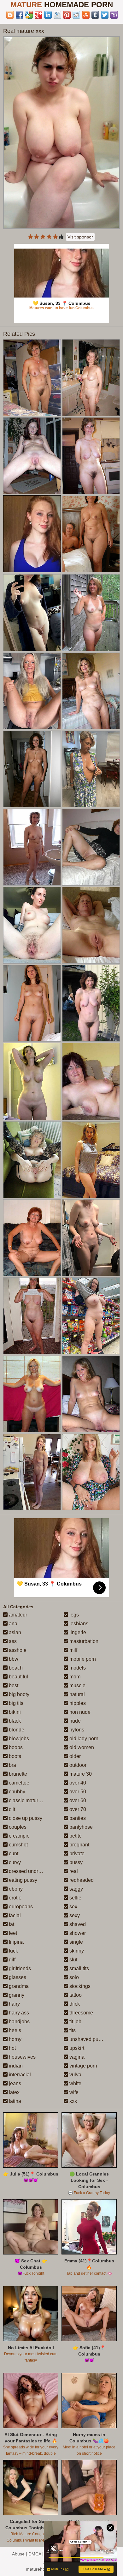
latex (14, 2092)
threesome (81, 2013)
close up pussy (25, 1818)
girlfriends (19, 1968)
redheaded (81, 1880)
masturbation (83, 1641)
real (73, 1871)
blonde (16, 1730)
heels (14, 2030)
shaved (77, 1924)
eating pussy (22, 1880)
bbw (13, 1659)
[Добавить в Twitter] (105, 15)
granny (16, 1995)
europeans (20, 1907)
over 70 (77, 1809)
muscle (77, 1685)
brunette (17, 1774)
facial (14, 1915)
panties (77, 1818)
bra (12, 1765)
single (76, 1942)
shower (77, 1933)
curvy (14, 1862)
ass (12, 1641)
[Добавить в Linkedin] (48, 15)
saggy (76, 1889)
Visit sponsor (80, 237)
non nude (79, 1712)
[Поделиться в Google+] (38, 15)
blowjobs (18, 1739)
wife (73, 2092)
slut (73, 1960)
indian (15, 2066)
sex (73, 1907)
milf (73, 1650)
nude (74, 1721)
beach (15, 1668)
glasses (17, 1977)
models (77, 1668)
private (76, 1854)
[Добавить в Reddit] (76, 15)
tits (72, 2030)
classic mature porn (30, 1800)
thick (74, 2004)
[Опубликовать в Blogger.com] (10, 15)
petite (75, 1836)
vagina (76, 2057)
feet (12, 1933)
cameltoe (18, 1783)
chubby (16, 1792)
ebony (15, 1889)
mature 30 (80, 1774)
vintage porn (83, 2066)
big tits (15, 1703)
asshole (17, 1650)
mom (74, 1677)
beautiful (18, 1677)
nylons (76, 1730)
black (14, 1721)
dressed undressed (30, 1871)
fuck (13, 1951)
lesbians (78, 1624)
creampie (19, 1836)
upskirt (76, 2048)
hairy (14, 2004)
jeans (14, 2083)
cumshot (18, 1845)
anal (13, 1624)
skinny (76, 1951)
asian (14, 1632)
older (74, 1756)
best (13, 1685)
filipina (16, 1942)
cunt (13, 1854)
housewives (22, 2057)
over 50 (77, 1792)
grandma (18, 1986)
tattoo (75, 1995)
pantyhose (80, 1827)
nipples (77, 1703)
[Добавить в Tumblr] (95, 15)
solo (73, 1977)
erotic (14, 1898)
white (75, 2083)
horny (15, 2039)
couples (17, 1827)
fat (11, 1924)
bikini (14, 1712)
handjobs (19, 2022)
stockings (79, 1986)
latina (14, 2101)
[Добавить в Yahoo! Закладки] (114, 15)
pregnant (79, 1845)
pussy (75, 1862)
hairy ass (18, 2013)
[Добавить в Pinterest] (67, 15)
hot (12, 2048)
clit (11, 1809)
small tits (79, 1968)
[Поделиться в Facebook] (20, 15)
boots (14, 1756)
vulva (75, 2075)
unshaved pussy (87, 2039)
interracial (19, 2075)
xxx (73, 2101)
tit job (75, 2022)
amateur (17, 1615)
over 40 (77, 1783)
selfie (75, 1898)
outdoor (77, 1765)
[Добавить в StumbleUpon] (86, 15)
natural (76, 1694)
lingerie (77, 1632)
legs (73, 1615)
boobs (15, 1747)
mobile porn (82, 1659)
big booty (18, 1694)
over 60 (77, 1800)
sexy (74, 1915)
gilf (12, 1960)
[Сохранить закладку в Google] (29, 15)
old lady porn (83, 1739)
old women (81, 1747)
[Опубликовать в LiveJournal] (57, 15)
